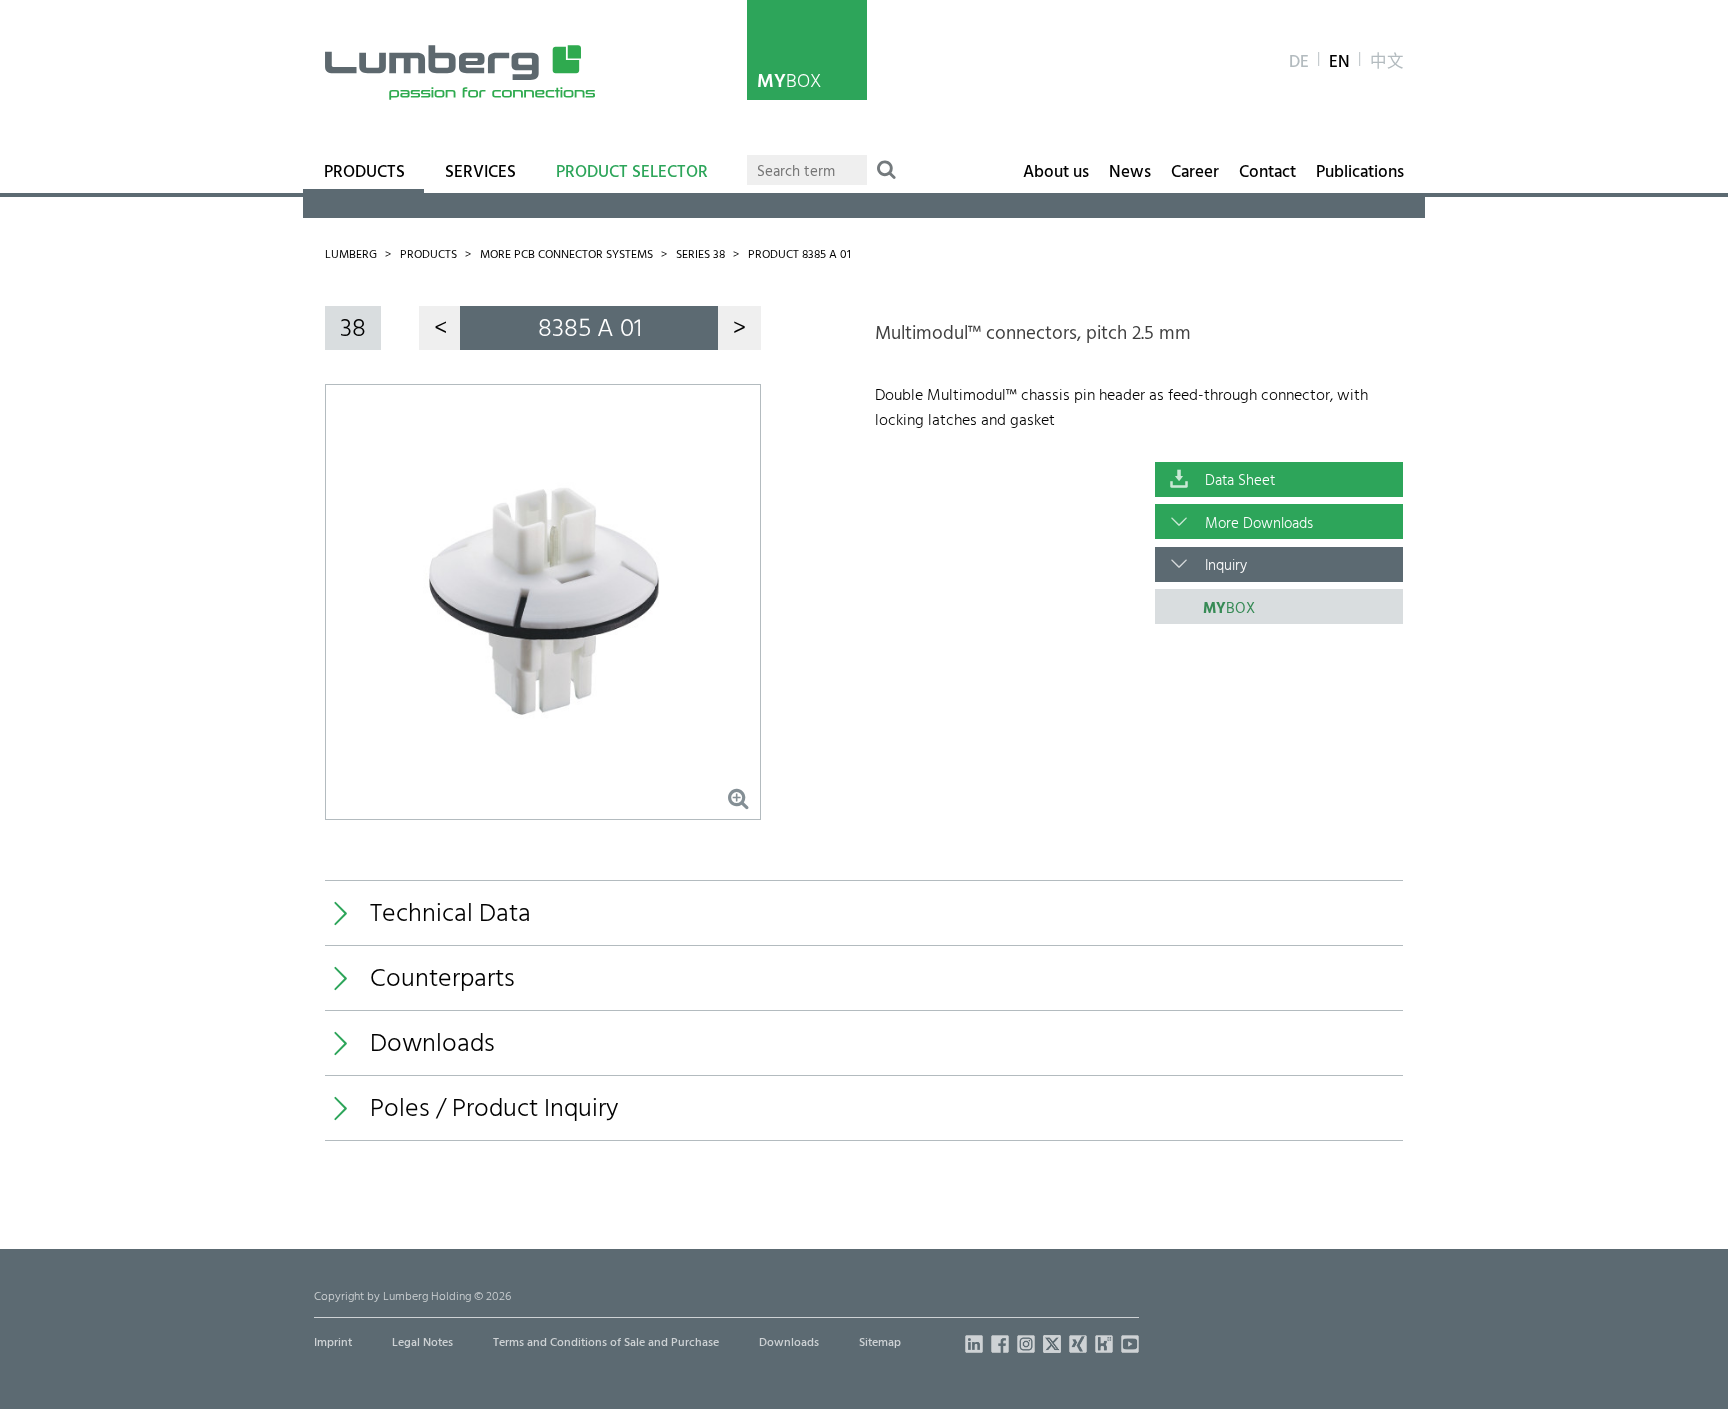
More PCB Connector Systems (566, 255)
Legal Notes (422, 1343)
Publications (1360, 173)
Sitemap (880, 1343)
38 (353, 329)
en (1339, 63)
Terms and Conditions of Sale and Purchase (606, 1343)
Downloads (789, 1343)
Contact (1267, 173)
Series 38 (700, 255)
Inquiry (1226, 566)
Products (364, 173)
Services (480, 173)
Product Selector (632, 173)
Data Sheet (1240, 481)
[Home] (460, 72)
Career (1195, 173)
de (1299, 63)
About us (1056, 173)
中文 (1387, 63)
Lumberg (351, 255)
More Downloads (1259, 524)
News (1130, 173)
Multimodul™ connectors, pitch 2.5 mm (1033, 334)
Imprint (333, 1343)
